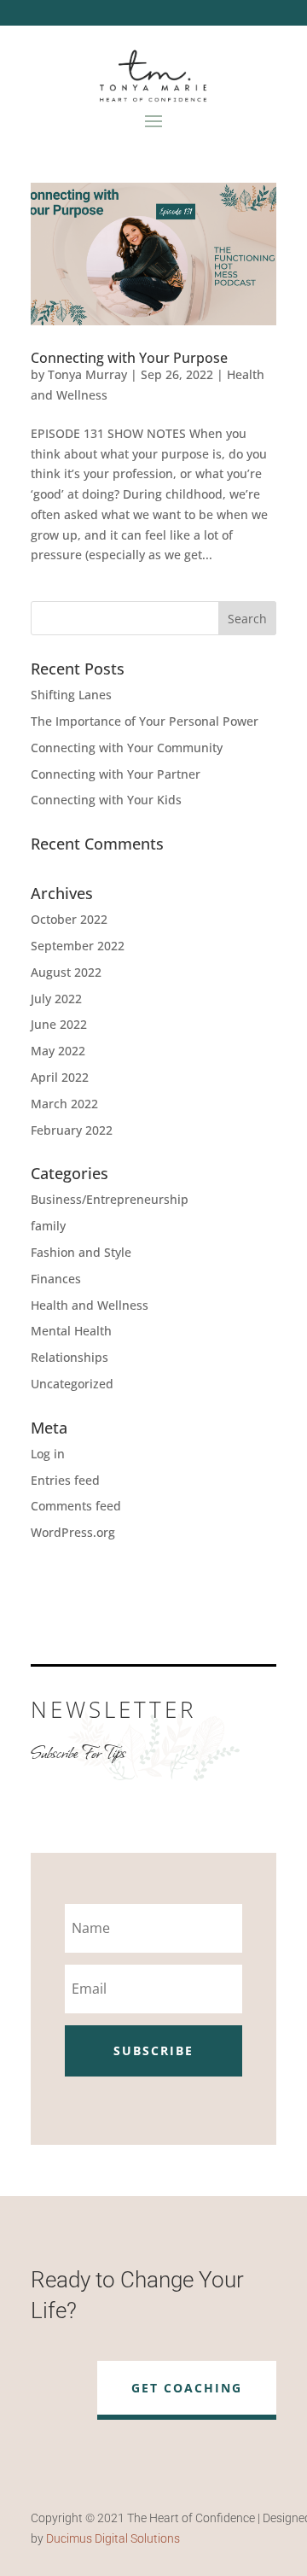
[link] (153, 254)
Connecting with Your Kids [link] (106, 800)
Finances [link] (56, 1279)
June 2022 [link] (59, 1024)
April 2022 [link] (60, 1077)
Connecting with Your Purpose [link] (129, 358)
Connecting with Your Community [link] (127, 748)
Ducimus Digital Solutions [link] (113, 2538)
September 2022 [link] (78, 946)
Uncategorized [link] (72, 1384)
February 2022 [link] (72, 1130)
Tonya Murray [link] (87, 374)
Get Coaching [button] (187, 2388)
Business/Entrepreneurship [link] (110, 1199)
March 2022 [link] (64, 1104)
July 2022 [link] (56, 999)
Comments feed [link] (76, 1506)
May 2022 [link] (58, 1051)
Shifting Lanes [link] (71, 695)
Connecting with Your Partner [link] (116, 774)
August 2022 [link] (66, 972)
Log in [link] (48, 1454)
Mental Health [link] (71, 1331)
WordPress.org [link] (73, 1532)
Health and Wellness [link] (90, 1305)
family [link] (48, 1226)
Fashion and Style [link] (81, 1252)
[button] (153, 120)
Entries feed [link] (65, 1480)
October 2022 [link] (69, 919)
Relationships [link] (70, 1357)
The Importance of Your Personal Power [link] (145, 721)
